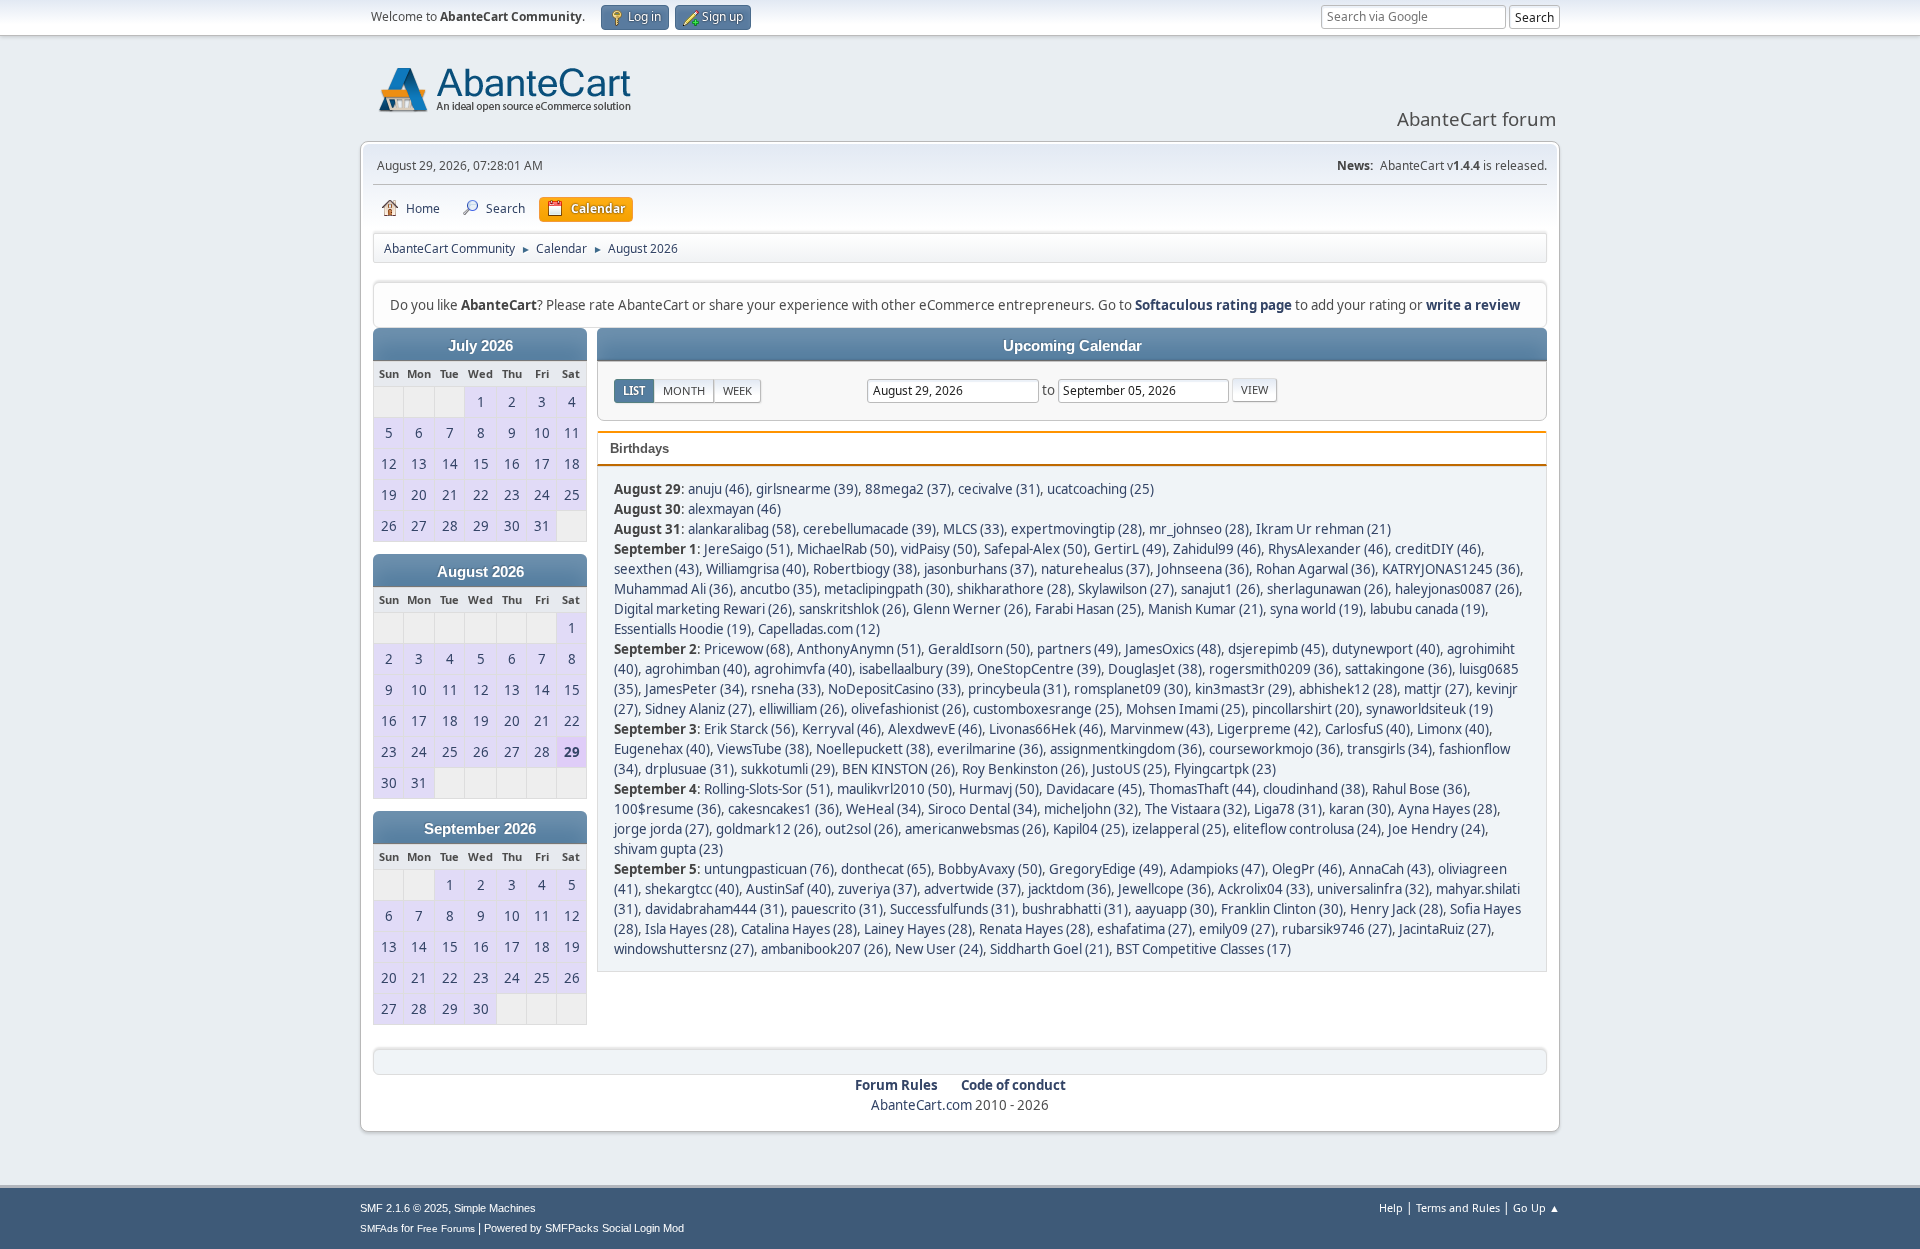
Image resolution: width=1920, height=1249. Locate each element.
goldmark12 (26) (767, 829)
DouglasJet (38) (1155, 669)
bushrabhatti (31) (1075, 909)
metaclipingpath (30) (887, 589)
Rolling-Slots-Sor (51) (767, 789)
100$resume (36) (667, 809)
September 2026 (480, 829)
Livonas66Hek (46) (1046, 729)
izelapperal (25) (1179, 829)
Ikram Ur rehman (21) (1323, 529)
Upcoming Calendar (1072, 346)
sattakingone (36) (1398, 669)
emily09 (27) (1237, 929)
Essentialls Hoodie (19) (682, 629)
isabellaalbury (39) (914, 669)
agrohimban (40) (696, 669)
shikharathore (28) (1014, 589)
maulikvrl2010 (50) (894, 789)
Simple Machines (495, 1208)
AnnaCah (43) (1390, 869)
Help (1391, 1207)
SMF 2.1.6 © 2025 (404, 1208)
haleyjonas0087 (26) (1457, 589)
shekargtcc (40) (692, 889)
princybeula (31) (1017, 689)
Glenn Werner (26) (970, 609)
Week (737, 390)
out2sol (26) (861, 829)
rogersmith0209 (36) (1273, 669)
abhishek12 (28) (1348, 689)
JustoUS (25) (1129, 769)
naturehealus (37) (1095, 569)
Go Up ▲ (1536, 1207)
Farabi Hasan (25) (1088, 609)
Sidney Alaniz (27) (698, 709)
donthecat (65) (886, 869)
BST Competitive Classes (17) (1203, 949)
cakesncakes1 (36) (783, 809)
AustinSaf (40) (788, 889)
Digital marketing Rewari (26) (703, 609)
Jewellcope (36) (1164, 889)
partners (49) (1077, 649)
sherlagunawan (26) (1327, 589)
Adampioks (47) (1217, 869)
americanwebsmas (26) (975, 829)
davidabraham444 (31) (714, 909)
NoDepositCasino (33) (894, 689)
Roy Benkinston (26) (1023, 769)
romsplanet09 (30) (1131, 689)
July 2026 (480, 346)
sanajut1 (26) (1220, 589)
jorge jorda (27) (661, 829)
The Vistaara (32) (1196, 809)
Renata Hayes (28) (1034, 929)
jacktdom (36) (1069, 889)
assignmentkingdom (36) (1126, 749)
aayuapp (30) (1174, 909)
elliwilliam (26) (801, 709)
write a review (1473, 305)
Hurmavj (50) (999, 789)
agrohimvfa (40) (803, 669)
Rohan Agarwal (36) (1315, 569)
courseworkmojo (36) (1274, 749)
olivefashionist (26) (908, 709)
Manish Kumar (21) (1205, 609)
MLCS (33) (973, 529)
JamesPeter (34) (694, 689)
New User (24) (939, 949)
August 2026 (480, 572)
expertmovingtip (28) (1076, 529)
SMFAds (379, 1228)
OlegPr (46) (1307, 869)
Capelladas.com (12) (819, 629)
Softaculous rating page (1213, 305)
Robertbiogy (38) (865, 569)
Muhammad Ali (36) (673, 589)
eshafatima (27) (1144, 929)
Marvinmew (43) (1160, 729)
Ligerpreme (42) (1267, 729)
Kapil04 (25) (1089, 829)
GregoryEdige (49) (1106, 869)
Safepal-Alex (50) (1035, 549)
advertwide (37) (972, 889)
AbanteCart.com (921, 1105)
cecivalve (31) (999, 489)
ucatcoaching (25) (1100, 489)
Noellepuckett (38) (873, 749)
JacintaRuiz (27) (1445, 929)
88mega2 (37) (908, 489)
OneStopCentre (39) (1039, 669)
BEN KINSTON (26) (898, 769)
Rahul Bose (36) (1419, 789)
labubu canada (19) (1427, 609)
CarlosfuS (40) (1367, 729)
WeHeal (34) (883, 809)
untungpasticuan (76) (769, 869)
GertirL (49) (1130, 549)
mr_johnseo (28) (1199, 529)
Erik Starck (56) (749, 729)
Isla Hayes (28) (689, 929)
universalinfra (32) (1373, 889)
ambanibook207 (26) (824, 949)
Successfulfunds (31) (952, 909)
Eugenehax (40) (662, 749)
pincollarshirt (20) (1305, 709)
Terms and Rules (1458, 1207)
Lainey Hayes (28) (918, 929)
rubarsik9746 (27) (1337, 929)
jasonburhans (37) (979, 569)
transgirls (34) (1389, 749)
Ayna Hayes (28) (1447, 809)
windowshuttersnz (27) (684, 949)
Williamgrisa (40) (756, 569)
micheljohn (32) (1091, 809)
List (634, 390)
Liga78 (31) (1288, 809)
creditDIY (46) (1438, 549)
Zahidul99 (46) (1217, 549)
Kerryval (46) (841, 729)
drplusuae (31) (689, 769)
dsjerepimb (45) (1276, 649)
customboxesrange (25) (1046, 709)
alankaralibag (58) (742, 529)
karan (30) (1360, 809)
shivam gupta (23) (668, 849)
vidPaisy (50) (939, 549)
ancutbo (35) (778, 589)
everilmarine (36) (990, 749)
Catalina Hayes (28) (799, 929)
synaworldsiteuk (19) (1429, 709)
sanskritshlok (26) (852, 609)
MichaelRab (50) (845, 549)
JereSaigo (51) (747, 549)
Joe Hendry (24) (1436, 829)
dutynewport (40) (1386, 649)
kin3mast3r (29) (1243, 689)
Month (684, 390)
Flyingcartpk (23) (1225, 769)
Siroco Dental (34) (982, 809)
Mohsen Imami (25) (1185, 709)
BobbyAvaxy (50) (990, 869)
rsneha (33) (786, 689)
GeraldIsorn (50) (979, 649)
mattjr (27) (1436, 689)
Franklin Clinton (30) (1282, 909)
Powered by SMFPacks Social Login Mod (584, 1228)
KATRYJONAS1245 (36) (1451, 569)
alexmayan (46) (734, 509)
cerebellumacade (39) (869, 529)
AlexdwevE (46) (935, 729)
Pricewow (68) (747, 649)
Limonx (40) (1453, 729)
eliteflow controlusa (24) (1307, 829)
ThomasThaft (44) (1202, 789)
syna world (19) (1316, 609)
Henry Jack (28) (1396, 909)
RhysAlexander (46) (1328, 549)
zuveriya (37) (877, 889)
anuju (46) (718, 489)
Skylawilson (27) (1126, 589)
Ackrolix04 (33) (1264, 889)
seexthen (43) (656, 569)
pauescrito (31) (837, 909)
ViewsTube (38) (763, 749)
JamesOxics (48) (1173, 649)
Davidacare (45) (1094, 789)
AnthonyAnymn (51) (859, 649)
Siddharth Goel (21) (1049, 949)
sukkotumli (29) (788, 769)
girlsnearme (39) (807, 489)
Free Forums (446, 1228)
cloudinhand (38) (1314, 789)
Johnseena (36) (1203, 569)
